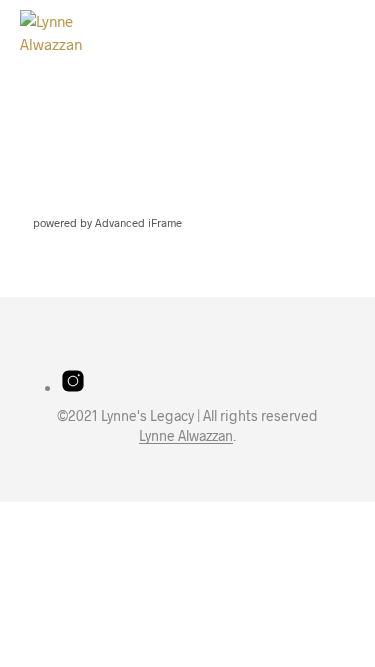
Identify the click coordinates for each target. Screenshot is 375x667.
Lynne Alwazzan (186, 436)
